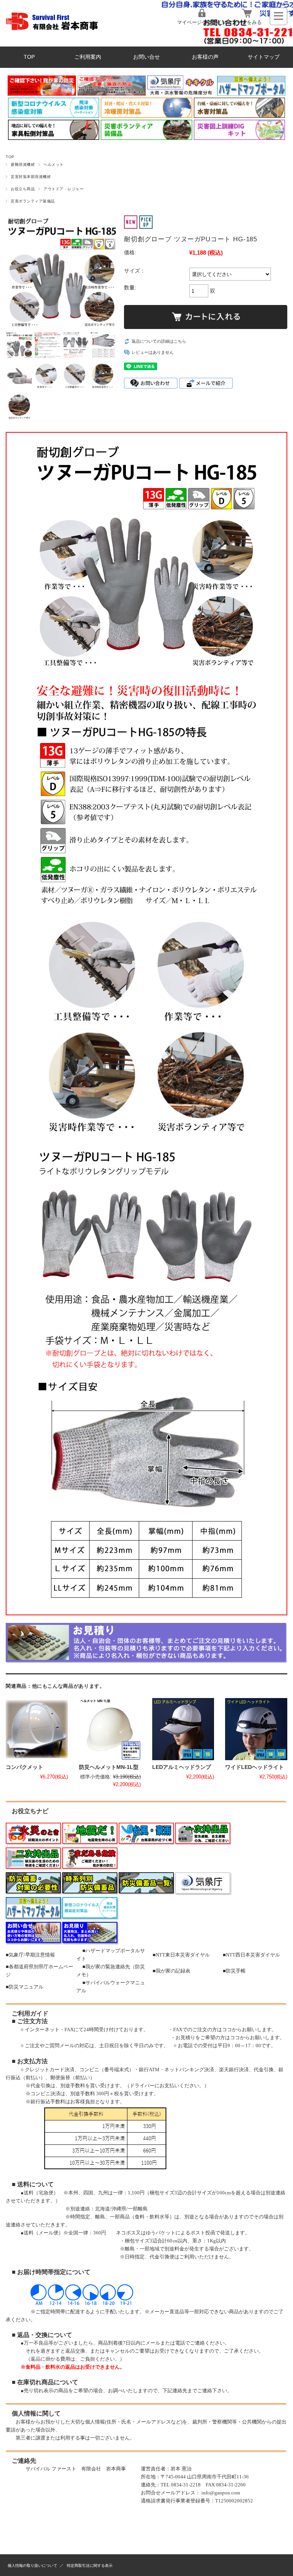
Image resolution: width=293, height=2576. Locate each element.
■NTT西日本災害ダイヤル (251, 1955)
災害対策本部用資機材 (31, 177)
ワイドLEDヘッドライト (254, 1767)
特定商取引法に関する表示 (90, 2566)
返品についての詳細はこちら (159, 341)
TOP (29, 57)
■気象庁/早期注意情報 (30, 1955)
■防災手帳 (234, 1971)
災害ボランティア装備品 (33, 201)
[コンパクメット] (37, 1729)
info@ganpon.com (221, 2493)
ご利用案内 (88, 57)
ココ (227, 2030)
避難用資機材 (23, 165)
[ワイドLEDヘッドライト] (256, 1729)
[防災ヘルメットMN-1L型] (110, 1729)
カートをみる (247, 22)
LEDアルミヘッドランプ (182, 1767)
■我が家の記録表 (171, 1971)
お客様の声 (205, 57)
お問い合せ (146, 57)
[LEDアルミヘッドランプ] (183, 1729)
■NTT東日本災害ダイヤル (181, 1955)
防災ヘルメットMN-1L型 (109, 1767)
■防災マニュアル (25, 1987)
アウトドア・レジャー (64, 189)
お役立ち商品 (23, 189)
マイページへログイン (202, 22)
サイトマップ (264, 57)
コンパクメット (24, 1767)
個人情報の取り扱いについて (32, 2566)
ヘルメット (53, 165)
